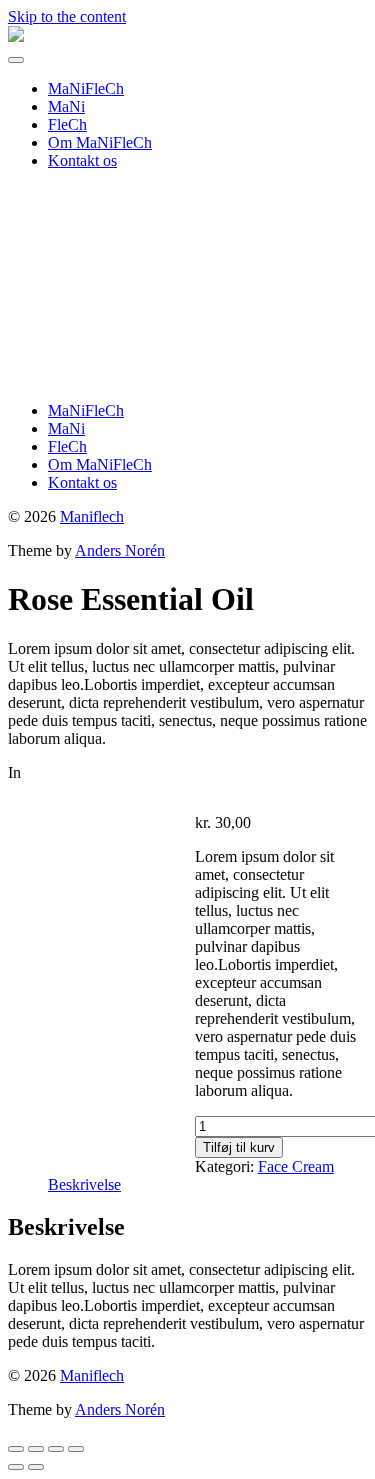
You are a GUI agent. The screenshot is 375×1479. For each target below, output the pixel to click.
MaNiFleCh (86, 88)
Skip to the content (67, 16)
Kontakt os (82, 160)
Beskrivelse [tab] (84, 1184)
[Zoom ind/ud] (16, 1449)
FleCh (67, 124)
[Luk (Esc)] (76, 1449)
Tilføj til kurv (239, 1147)
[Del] (56, 1449)
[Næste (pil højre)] (36, 1467)
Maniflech (92, 516)
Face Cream (296, 1166)
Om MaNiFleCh (100, 142)
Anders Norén (120, 550)
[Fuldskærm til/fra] (36, 1449)
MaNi (66, 106)
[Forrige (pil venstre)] (16, 1467)
